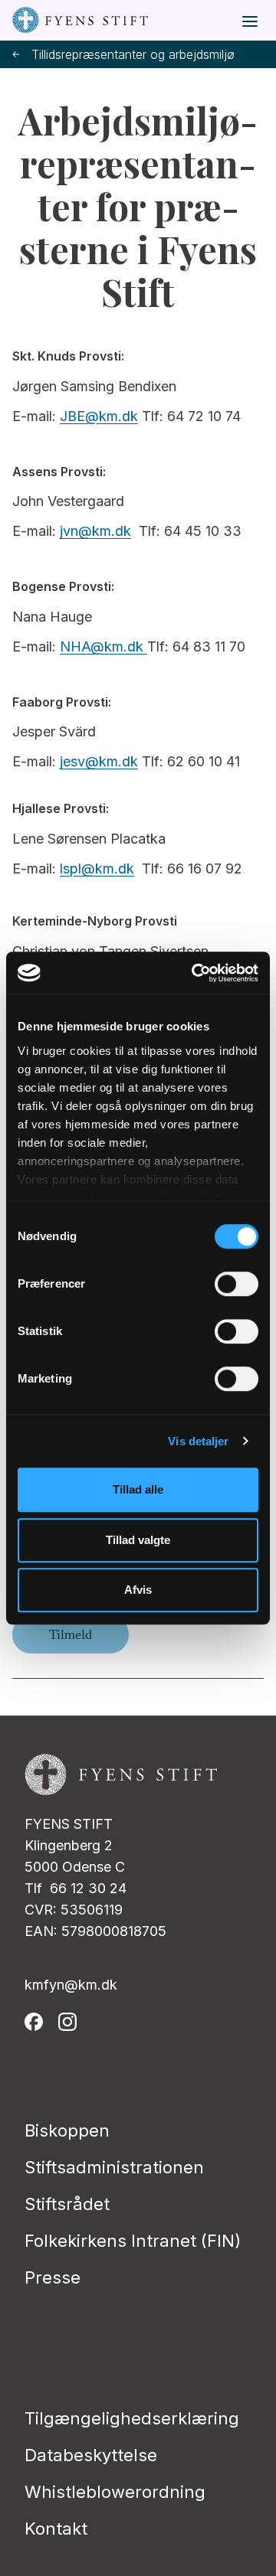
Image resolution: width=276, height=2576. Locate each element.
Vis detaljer (198, 1441)
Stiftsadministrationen (114, 2167)
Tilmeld (71, 1634)
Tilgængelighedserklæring (132, 2418)
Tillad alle (138, 1489)
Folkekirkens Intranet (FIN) (133, 2241)
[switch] (237, 1284)
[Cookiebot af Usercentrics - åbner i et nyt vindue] (195, 973)
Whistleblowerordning (115, 2492)
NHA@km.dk (103, 646)
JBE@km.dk (99, 416)
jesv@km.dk (99, 761)
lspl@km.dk (97, 868)
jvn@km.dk (95, 531)
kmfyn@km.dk (71, 1985)
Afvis (138, 1590)
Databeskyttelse (91, 2455)
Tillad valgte (138, 1540)
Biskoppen (67, 2130)
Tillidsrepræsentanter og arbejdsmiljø (133, 55)
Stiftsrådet (67, 2204)
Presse (53, 2277)
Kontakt (56, 2529)
